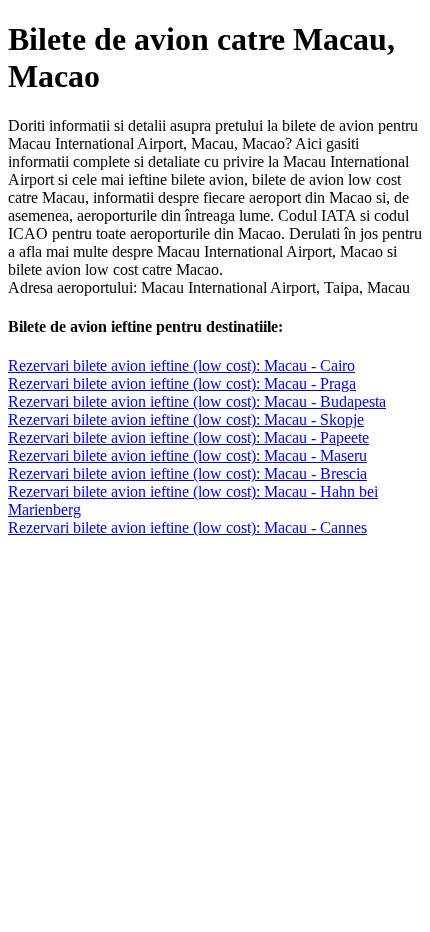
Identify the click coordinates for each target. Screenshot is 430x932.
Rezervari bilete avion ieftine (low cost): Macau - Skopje (186, 419)
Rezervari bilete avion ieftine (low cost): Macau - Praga (182, 383)
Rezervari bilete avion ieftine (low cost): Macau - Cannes (187, 527)
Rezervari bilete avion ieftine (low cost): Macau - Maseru (187, 455)
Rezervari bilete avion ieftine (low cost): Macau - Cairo (181, 365)
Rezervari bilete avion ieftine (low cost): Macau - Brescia (187, 473)
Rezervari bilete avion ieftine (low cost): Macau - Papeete (188, 437)
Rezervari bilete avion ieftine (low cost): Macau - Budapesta (197, 401)
